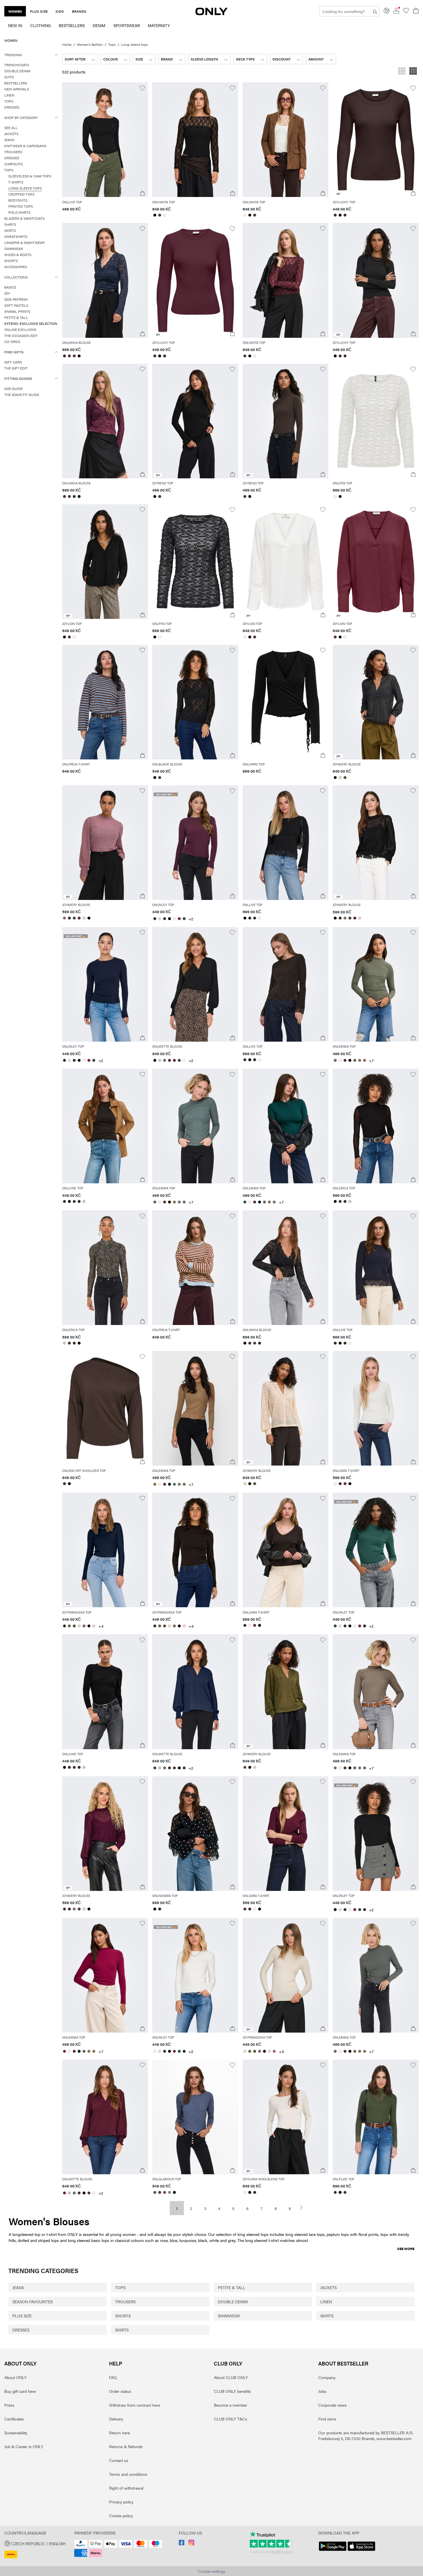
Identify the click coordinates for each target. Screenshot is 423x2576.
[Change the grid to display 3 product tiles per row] (402, 72)
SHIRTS (122, 2330)
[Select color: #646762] (335, 2051)
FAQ (113, 2377)
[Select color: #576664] (355, 1060)
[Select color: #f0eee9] (164, 215)
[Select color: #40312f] (169, 1060)
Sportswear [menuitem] (127, 25)
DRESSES (21, 2330)
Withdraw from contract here (135, 2405)
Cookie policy (121, 2516)
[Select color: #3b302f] (164, 919)
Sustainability (16, 2433)
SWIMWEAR (229, 2316)
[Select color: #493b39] (74, 356)
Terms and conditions (128, 2474)
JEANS (18, 2287)
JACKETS (328, 2287)
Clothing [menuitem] (40, 25)
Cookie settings (212, 2571)
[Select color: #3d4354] (155, 1768)
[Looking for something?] (375, 11)
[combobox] (80, 59)
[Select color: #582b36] (69, 637)
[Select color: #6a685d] (335, 1060)
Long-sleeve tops (135, 44)
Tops (112, 44)
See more (406, 2249)
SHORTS (123, 2316)
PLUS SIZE (22, 2316)
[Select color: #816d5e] (364, 1060)
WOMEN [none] (15, 11)
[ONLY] (211, 14)
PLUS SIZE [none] (39, 11)
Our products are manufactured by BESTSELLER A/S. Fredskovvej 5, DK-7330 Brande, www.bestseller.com (366, 2435)
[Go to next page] (304, 2208)
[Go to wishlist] (406, 12)
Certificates (14, 2419)
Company (327, 2377)
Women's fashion (90, 44)
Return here (119, 2433)
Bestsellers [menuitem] (72, 25)
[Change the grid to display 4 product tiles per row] (413, 72)
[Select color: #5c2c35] (174, 1060)
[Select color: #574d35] (345, 778)
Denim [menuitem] (99, 25)
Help (116, 2363)
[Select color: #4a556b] (155, 2192)
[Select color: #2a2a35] (250, 918)
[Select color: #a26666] (274, 2051)
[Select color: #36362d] (335, 2192)
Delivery (116, 2419)
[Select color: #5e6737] (69, 1626)
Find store (327, 2419)
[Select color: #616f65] (164, 1060)
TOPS (120, 2287)
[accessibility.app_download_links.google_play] (333, 2551)
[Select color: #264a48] (184, 919)
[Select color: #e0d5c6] (79, 1626)
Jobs (322, 2391)
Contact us (119, 2460)
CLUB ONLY (228, 2363)
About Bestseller (343, 2363)
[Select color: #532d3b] (69, 356)
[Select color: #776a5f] (84, 1626)
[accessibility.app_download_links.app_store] (361, 2551)
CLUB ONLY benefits (232, 2391)
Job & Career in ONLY (24, 2446)
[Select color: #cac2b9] (84, 1201)
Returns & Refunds (126, 2446)
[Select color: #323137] (345, 1201)
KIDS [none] (60, 11)
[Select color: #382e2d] (335, 215)
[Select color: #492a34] (345, 215)
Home (67, 44)
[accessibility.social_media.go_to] (182, 2544)
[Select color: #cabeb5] (160, 1060)
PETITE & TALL (231, 2287)
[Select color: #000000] (155, 215)
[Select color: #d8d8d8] (160, 919)
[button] (31, 324)
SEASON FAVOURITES (33, 2302)
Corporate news (333, 2405)
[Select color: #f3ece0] (340, 1060)
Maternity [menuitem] (159, 25)
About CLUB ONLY (231, 2377)
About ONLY (20, 2363)
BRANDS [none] (79, 11)
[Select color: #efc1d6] (94, 1626)
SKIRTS (327, 2316)
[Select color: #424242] (160, 2192)
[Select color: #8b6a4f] (360, 1060)
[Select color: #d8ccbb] (340, 778)
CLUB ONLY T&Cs (230, 2419)
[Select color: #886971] (65, 918)
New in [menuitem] (15, 25)
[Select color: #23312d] (79, 1201)
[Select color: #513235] (160, 215)
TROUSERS (125, 2302)
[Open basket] (416, 11)
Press (9, 2405)
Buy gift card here (20, 2391)
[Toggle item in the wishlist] (142, 88)
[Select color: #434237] (74, 918)
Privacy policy (121, 2502)
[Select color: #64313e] (345, 1484)
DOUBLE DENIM (233, 2302)
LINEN (326, 2302)
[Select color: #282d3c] (65, 356)
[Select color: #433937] (160, 496)
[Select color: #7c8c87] (169, 2192)
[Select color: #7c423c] (164, 2192)
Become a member (230, 2405)
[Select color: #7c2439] (179, 919)
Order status (120, 2391)
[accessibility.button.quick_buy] (142, 193)
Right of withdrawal (126, 2488)
